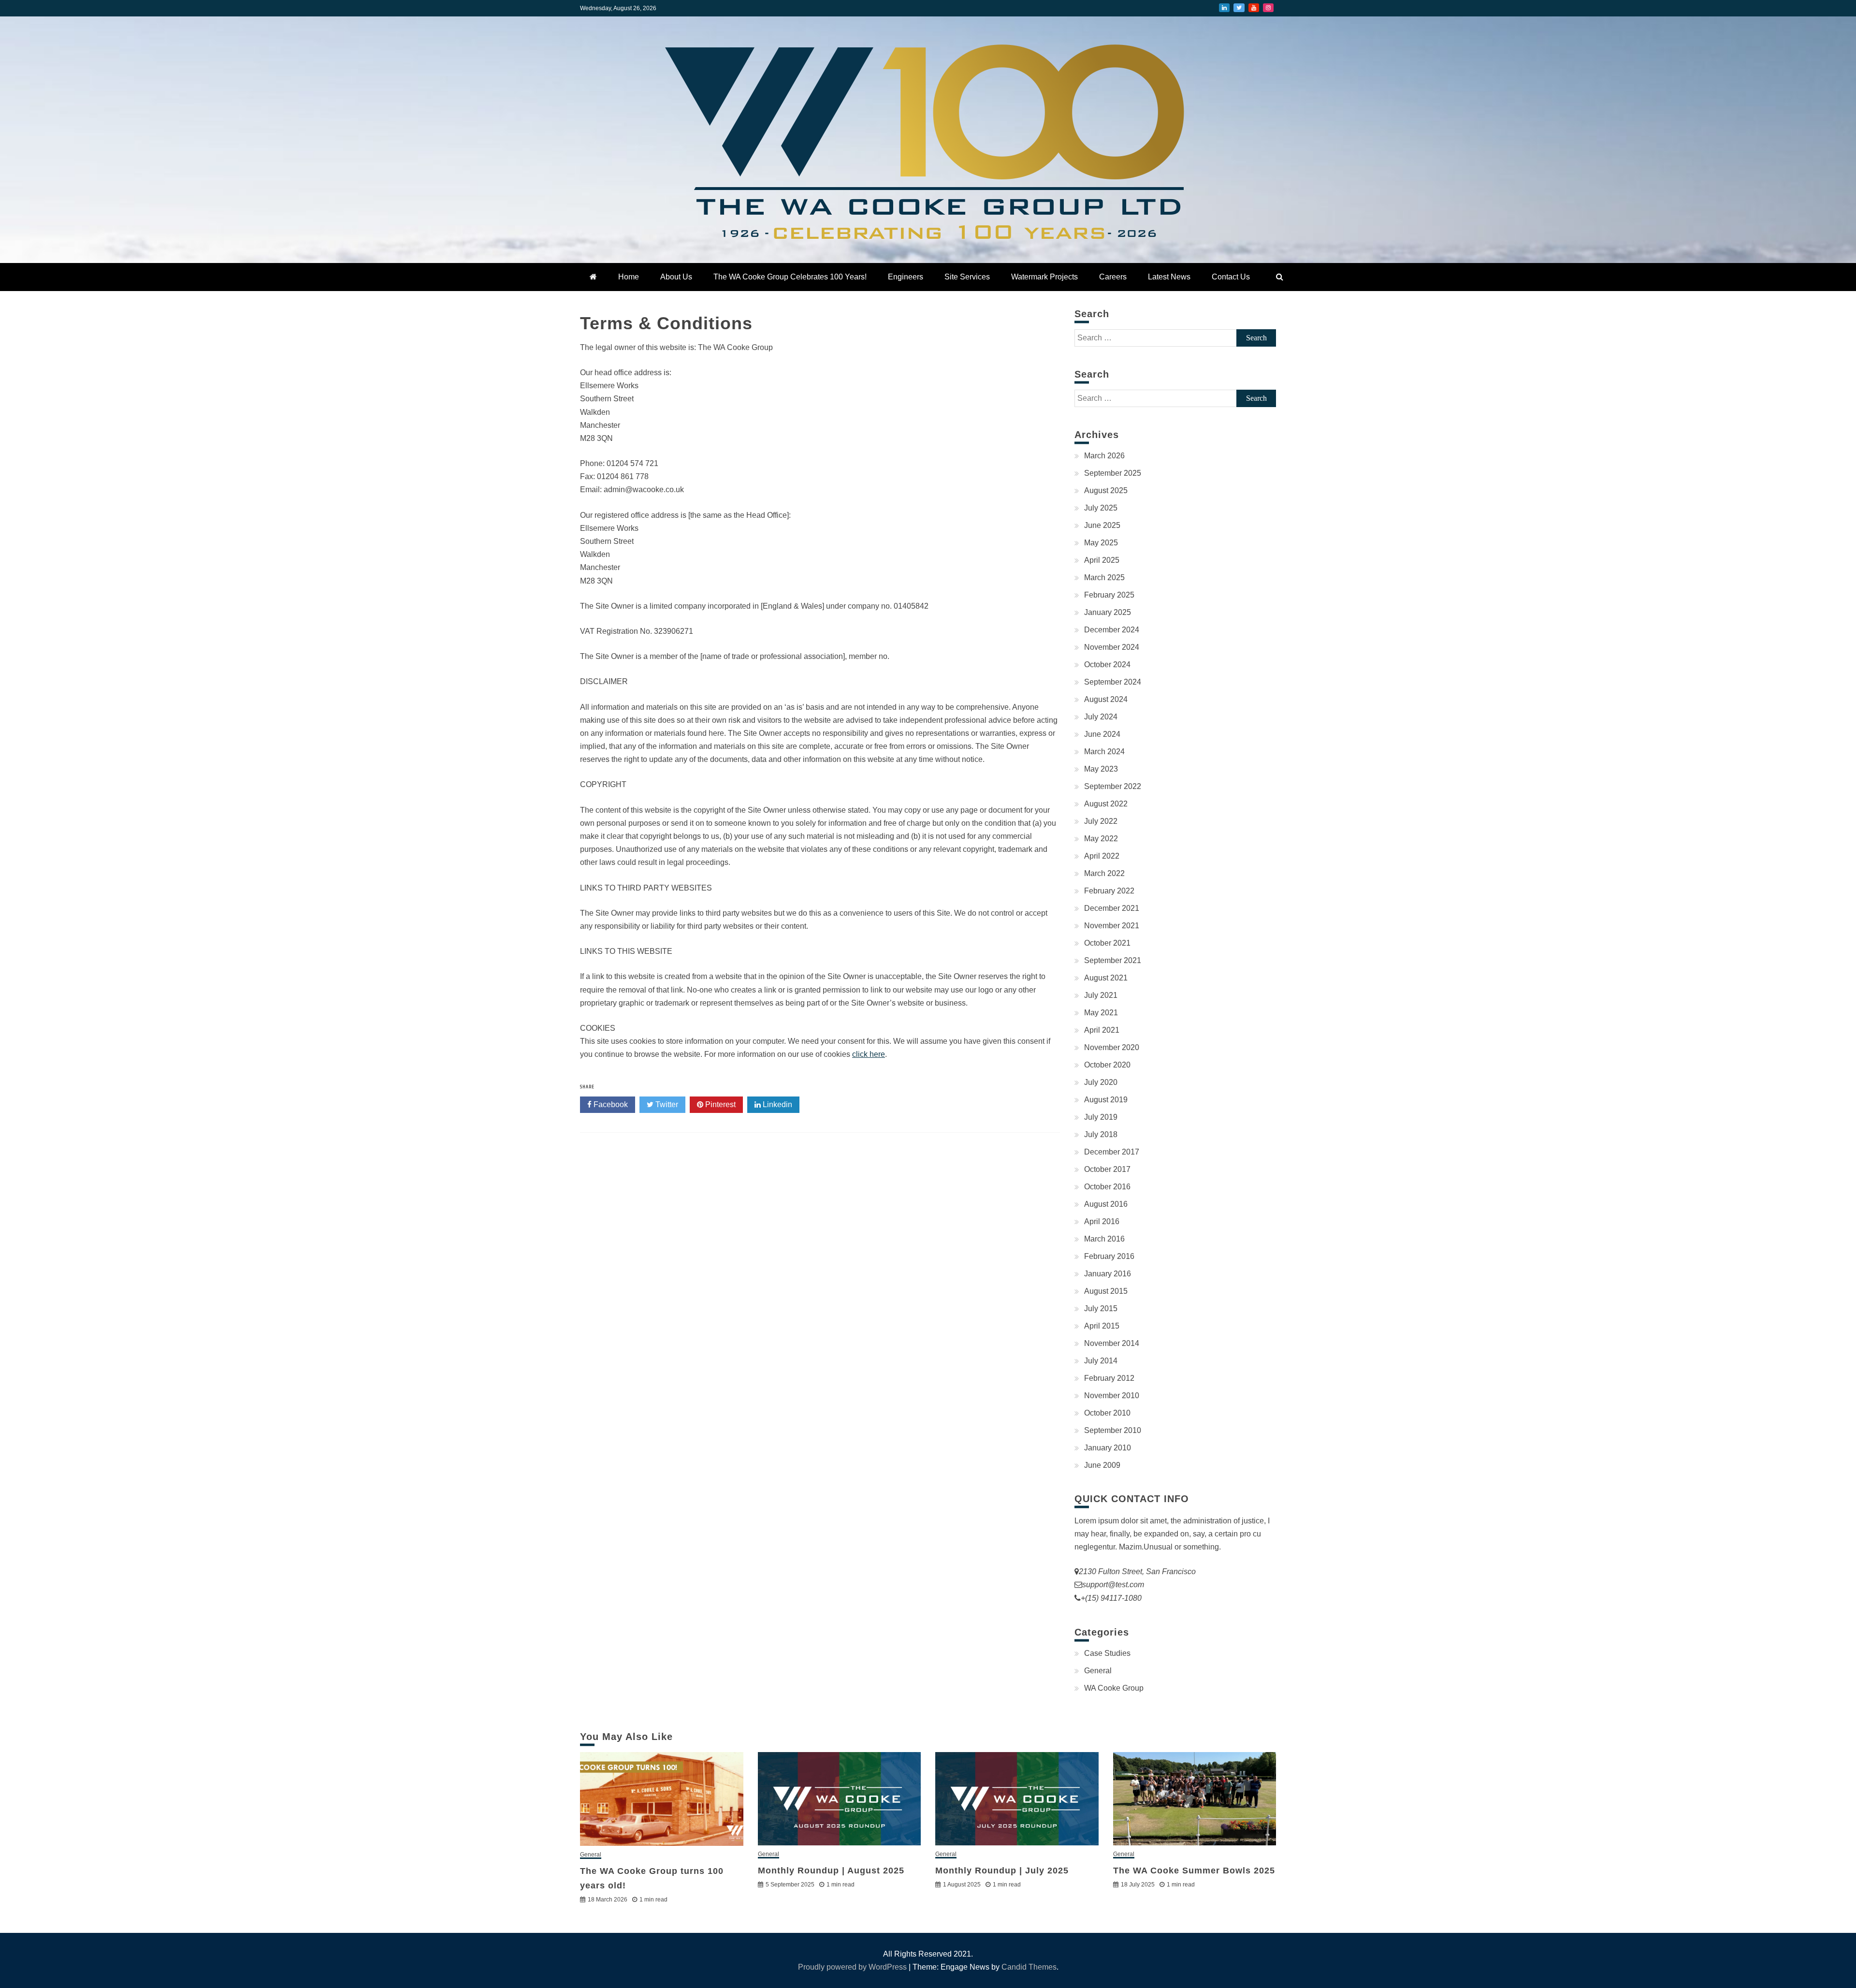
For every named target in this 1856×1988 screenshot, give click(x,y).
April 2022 (1102, 856)
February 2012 (1109, 1378)
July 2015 (1101, 1308)
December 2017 (1112, 1152)
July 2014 (1101, 1361)
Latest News (1169, 277)
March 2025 (1104, 577)
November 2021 (1112, 926)
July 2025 (1101, 508)
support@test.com (1113, 1585)
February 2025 (1109, 595)
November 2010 (1112, 1396)
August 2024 (1106, 699)
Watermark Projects (1044, 277)
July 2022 (1101, 821)
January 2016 (1108, 1274)
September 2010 (1113, 1430)
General (1098, 1671)
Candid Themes (1029, 1967)
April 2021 (1102, 1030)
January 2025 (1108, 612)
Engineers (906, 277)
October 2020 (1107, 1065)
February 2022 (1109, 891)
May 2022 (1101, 839)
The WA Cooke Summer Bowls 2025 (1194, 1871)
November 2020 (1112, 1047)
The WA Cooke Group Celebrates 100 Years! (790, 277)
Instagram (1268, 8)
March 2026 (1104, 456)
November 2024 (1112, 647)
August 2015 (1106, 1291)
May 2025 (1101, 543)
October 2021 (1107, 943)
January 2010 (1108, 1448)
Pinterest (719, 1104)
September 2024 (1113, 682)
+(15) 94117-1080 (1111, 1598)
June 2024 (1102, 734)
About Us (676, 277)
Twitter (1239, 8)
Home (629, 277)
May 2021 (1101, 1013)
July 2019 (1101, 1117)
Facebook (610, 1104)
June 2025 (1102, 525)
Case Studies (1107, 1653)
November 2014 (1112, 1343)
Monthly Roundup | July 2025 (1002, 1871)
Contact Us (1231, 277)
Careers (1113, 277)
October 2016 (1107, 1187)
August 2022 (1106, 804)
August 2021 (1106, 978)
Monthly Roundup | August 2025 (831, 1871)
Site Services (967, 277)
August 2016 (1106, 1204)
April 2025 (1102, 560)
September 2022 (1113, 786)
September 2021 (1113, 960)
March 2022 (1104, 873)
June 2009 (1102, 1465)
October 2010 (1107, 1413)
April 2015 (1102, 1326)
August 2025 (1106, 490)
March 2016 (1104, 1239)
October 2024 (1107, 665)
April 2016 (1102, 1221)
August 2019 (1106, 1100)
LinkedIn (1224, 8)
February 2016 (1109, 1256)
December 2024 (1112, 630)
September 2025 (1113, 473)
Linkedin (776, 1104)
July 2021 (1101, 995)
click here (869, 1054)
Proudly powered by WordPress (853, 1967)
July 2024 (1101, 717)
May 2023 (1101, 769)
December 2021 (1112, 908)
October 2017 (1107, 1169)
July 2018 (1101, 1134)
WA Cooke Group (1114, 1688)
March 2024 (1104, 752)
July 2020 (1101, 1082)
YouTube (1254, 8)
